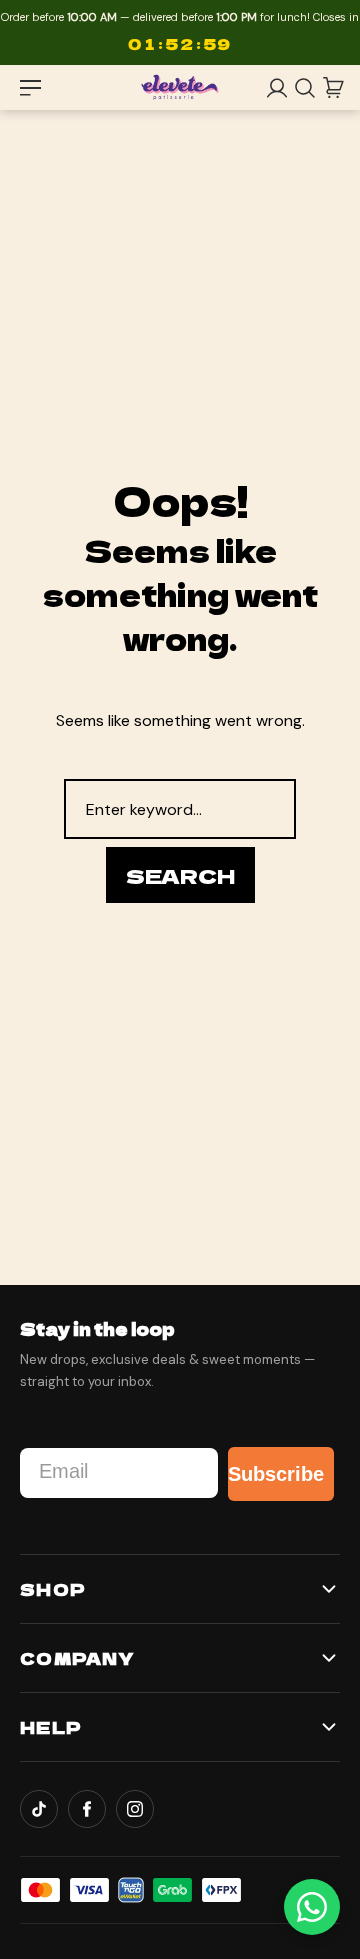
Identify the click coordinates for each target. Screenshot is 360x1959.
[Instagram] (135, 1809)
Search (180, 875)
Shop (53, 1589)
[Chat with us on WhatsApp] (312, 1907)
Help (51, 1727)
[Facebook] (87, 1809)
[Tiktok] (39, 1809)
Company (77, 1658)
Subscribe (276, 1474)
